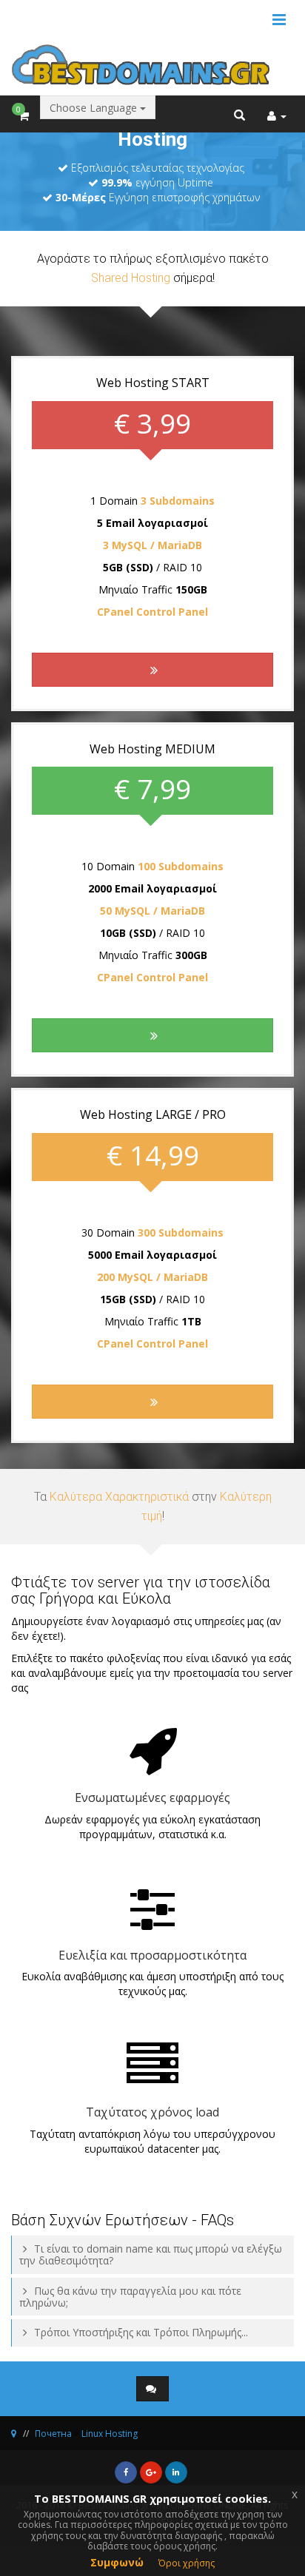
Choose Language (95, 108)
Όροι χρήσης (187, 2563)
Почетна (53, 2434)
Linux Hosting (110, 2434)
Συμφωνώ (117, 2562)
